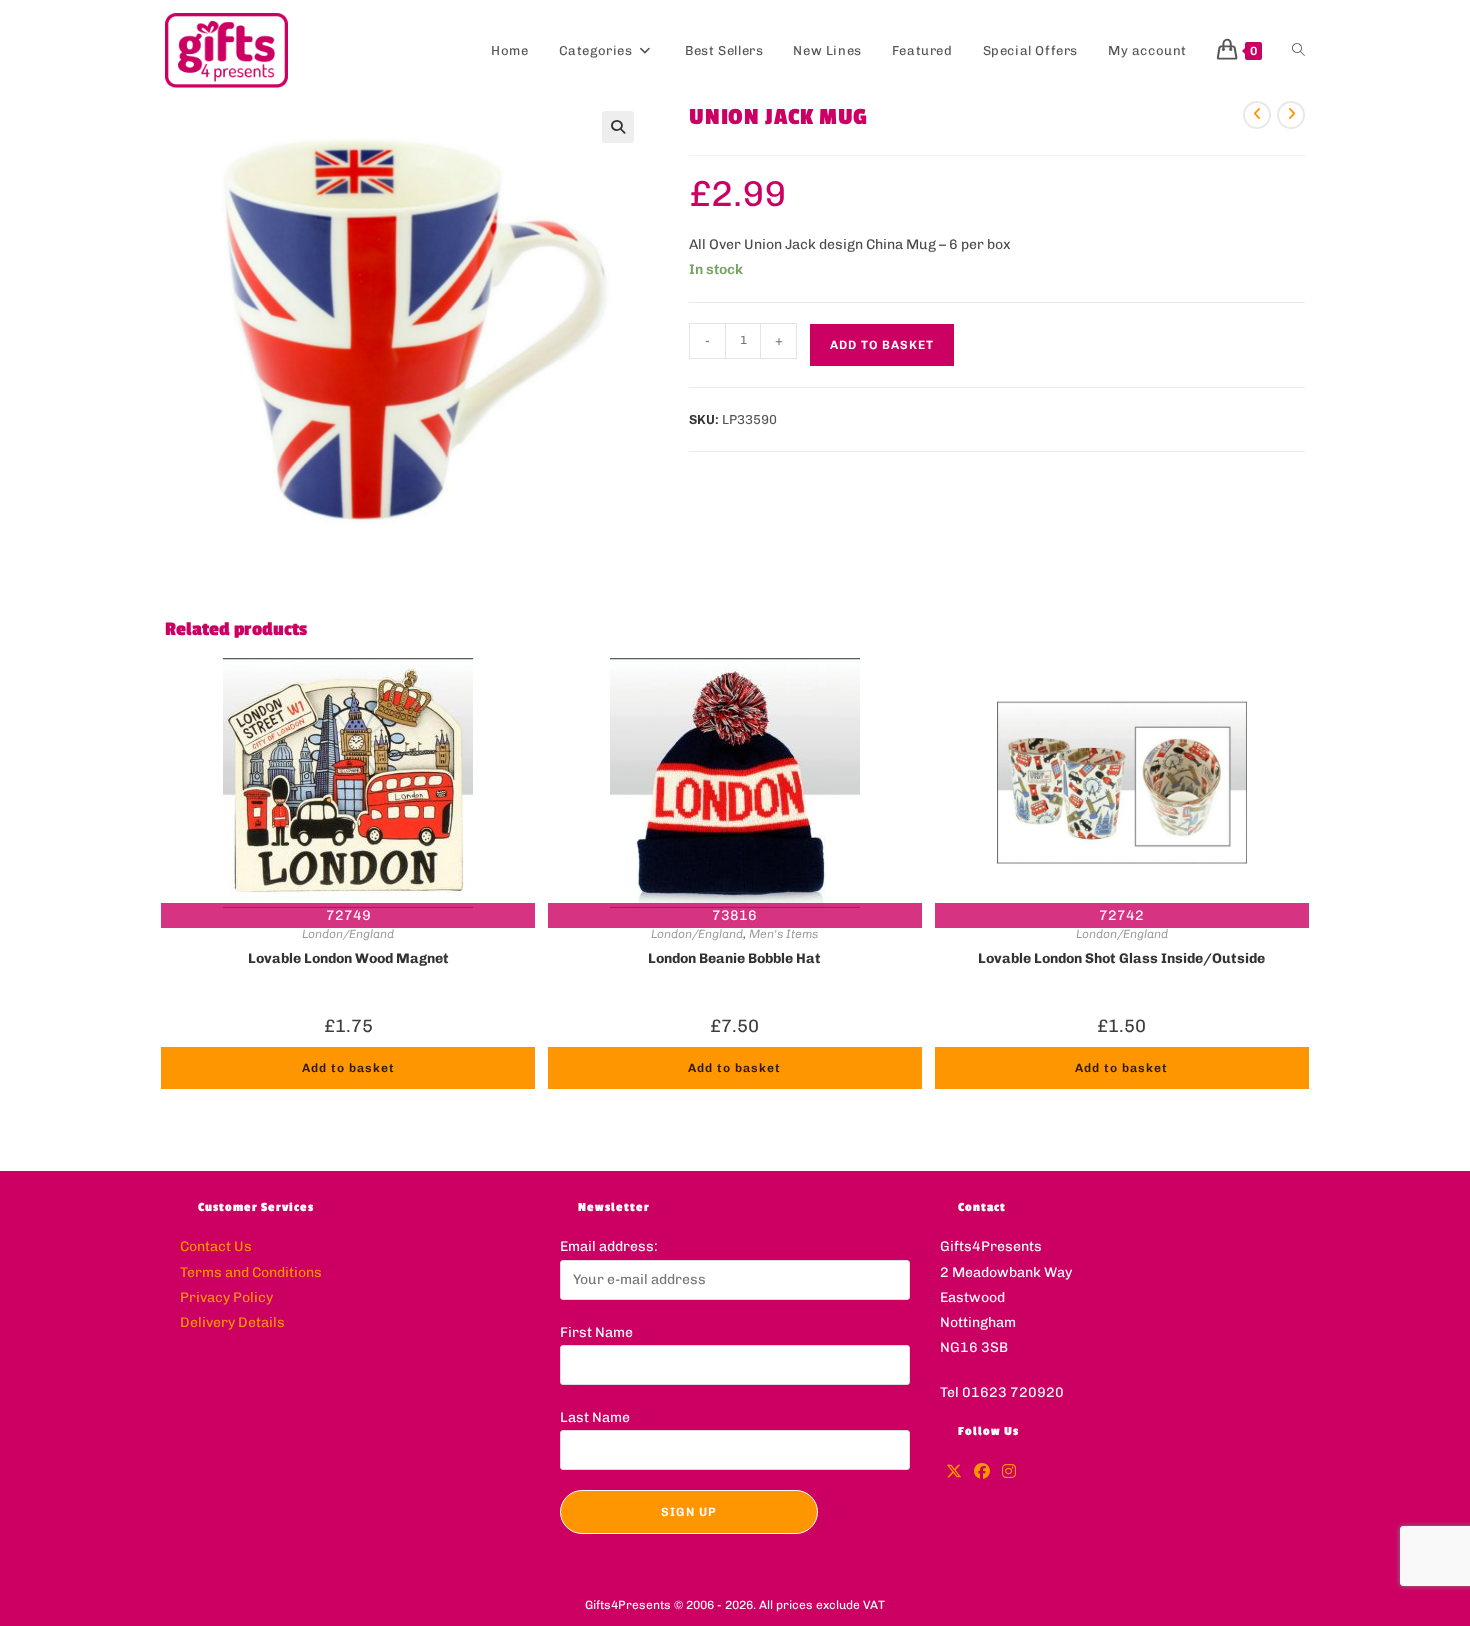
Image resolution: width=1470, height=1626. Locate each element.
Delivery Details (232, 1322)
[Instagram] (1009, 1472)
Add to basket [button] (348, 1068)
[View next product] (1291, 115)
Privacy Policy (226, 1297)
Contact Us (216, 1246)
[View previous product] (1257, 115)
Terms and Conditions (251, 1272)
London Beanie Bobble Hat (734, 958)
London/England (348, 934)
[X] (954, 1472)
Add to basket (882, 345)
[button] (618, 127)
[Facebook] (982, 1472)
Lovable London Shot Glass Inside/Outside (1121, 958)
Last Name (595, 1417)
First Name (596, 1332)
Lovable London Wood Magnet (348, 958)
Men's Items (783, 934)
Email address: (609, 1246)
